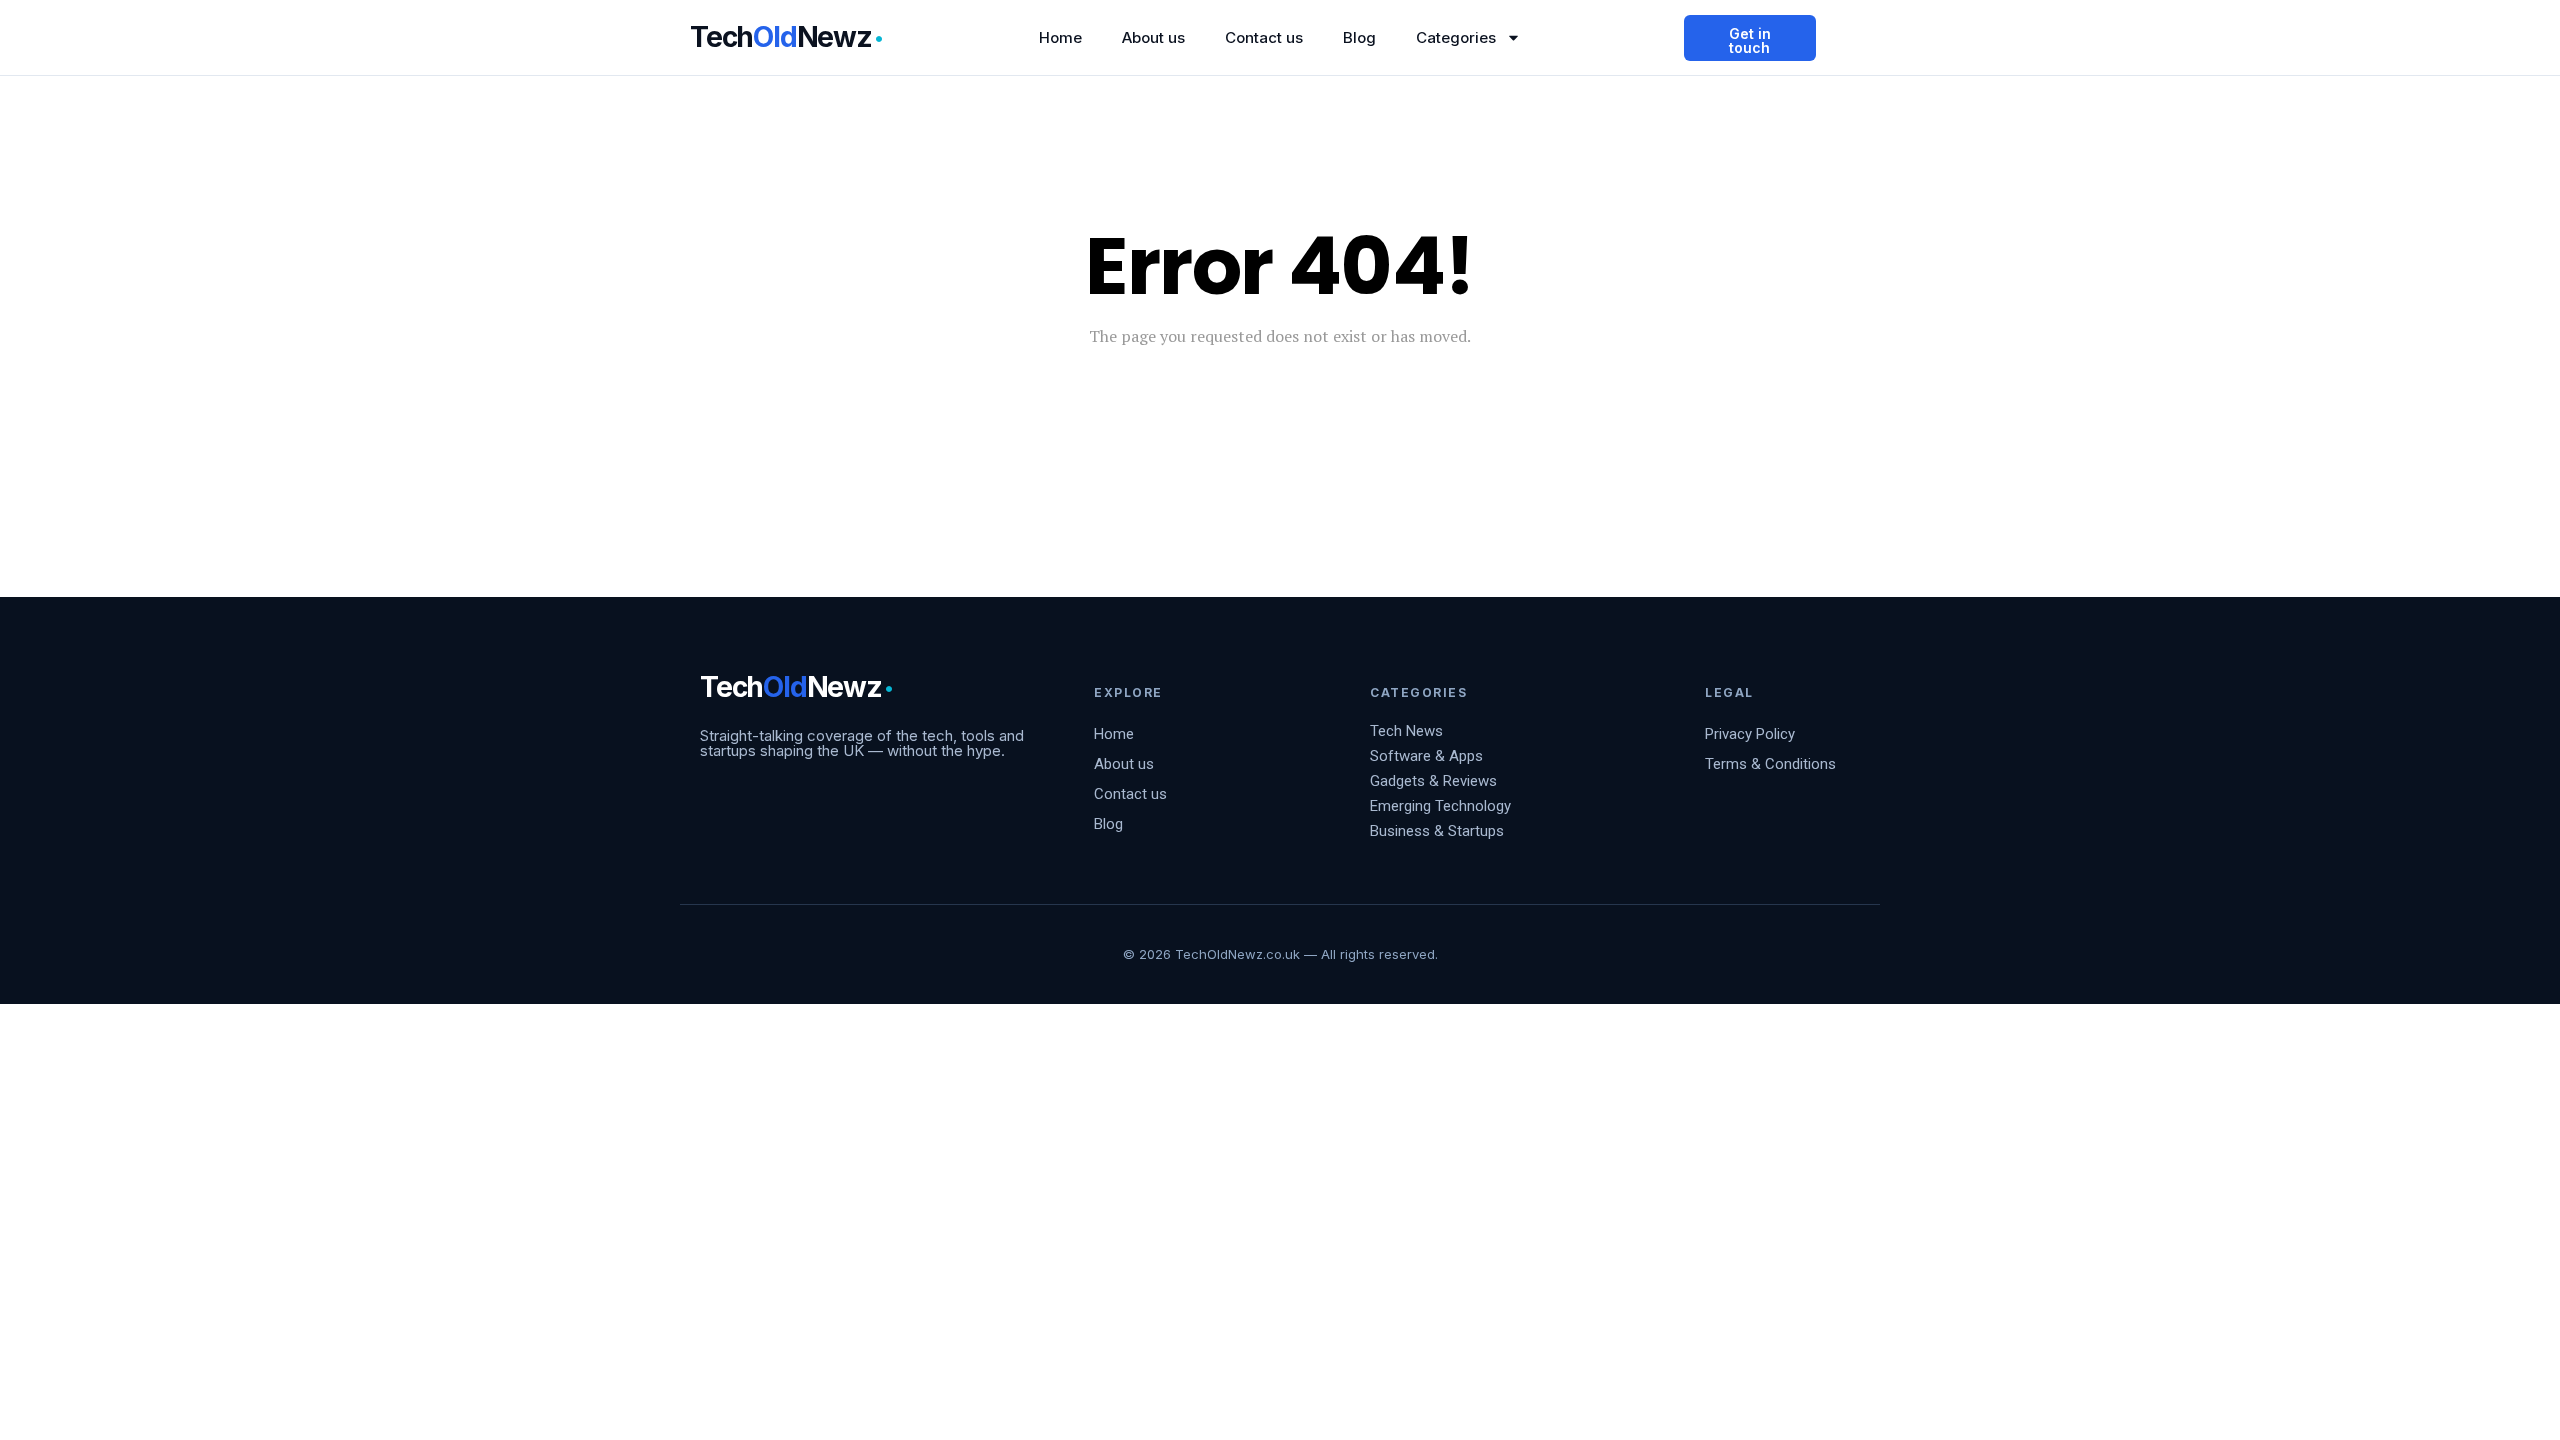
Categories (1456, 37)
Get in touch (1750, 40)
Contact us (1264, 37)
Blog (1359, 37)
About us (1153, 37)
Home (1060, 37)
